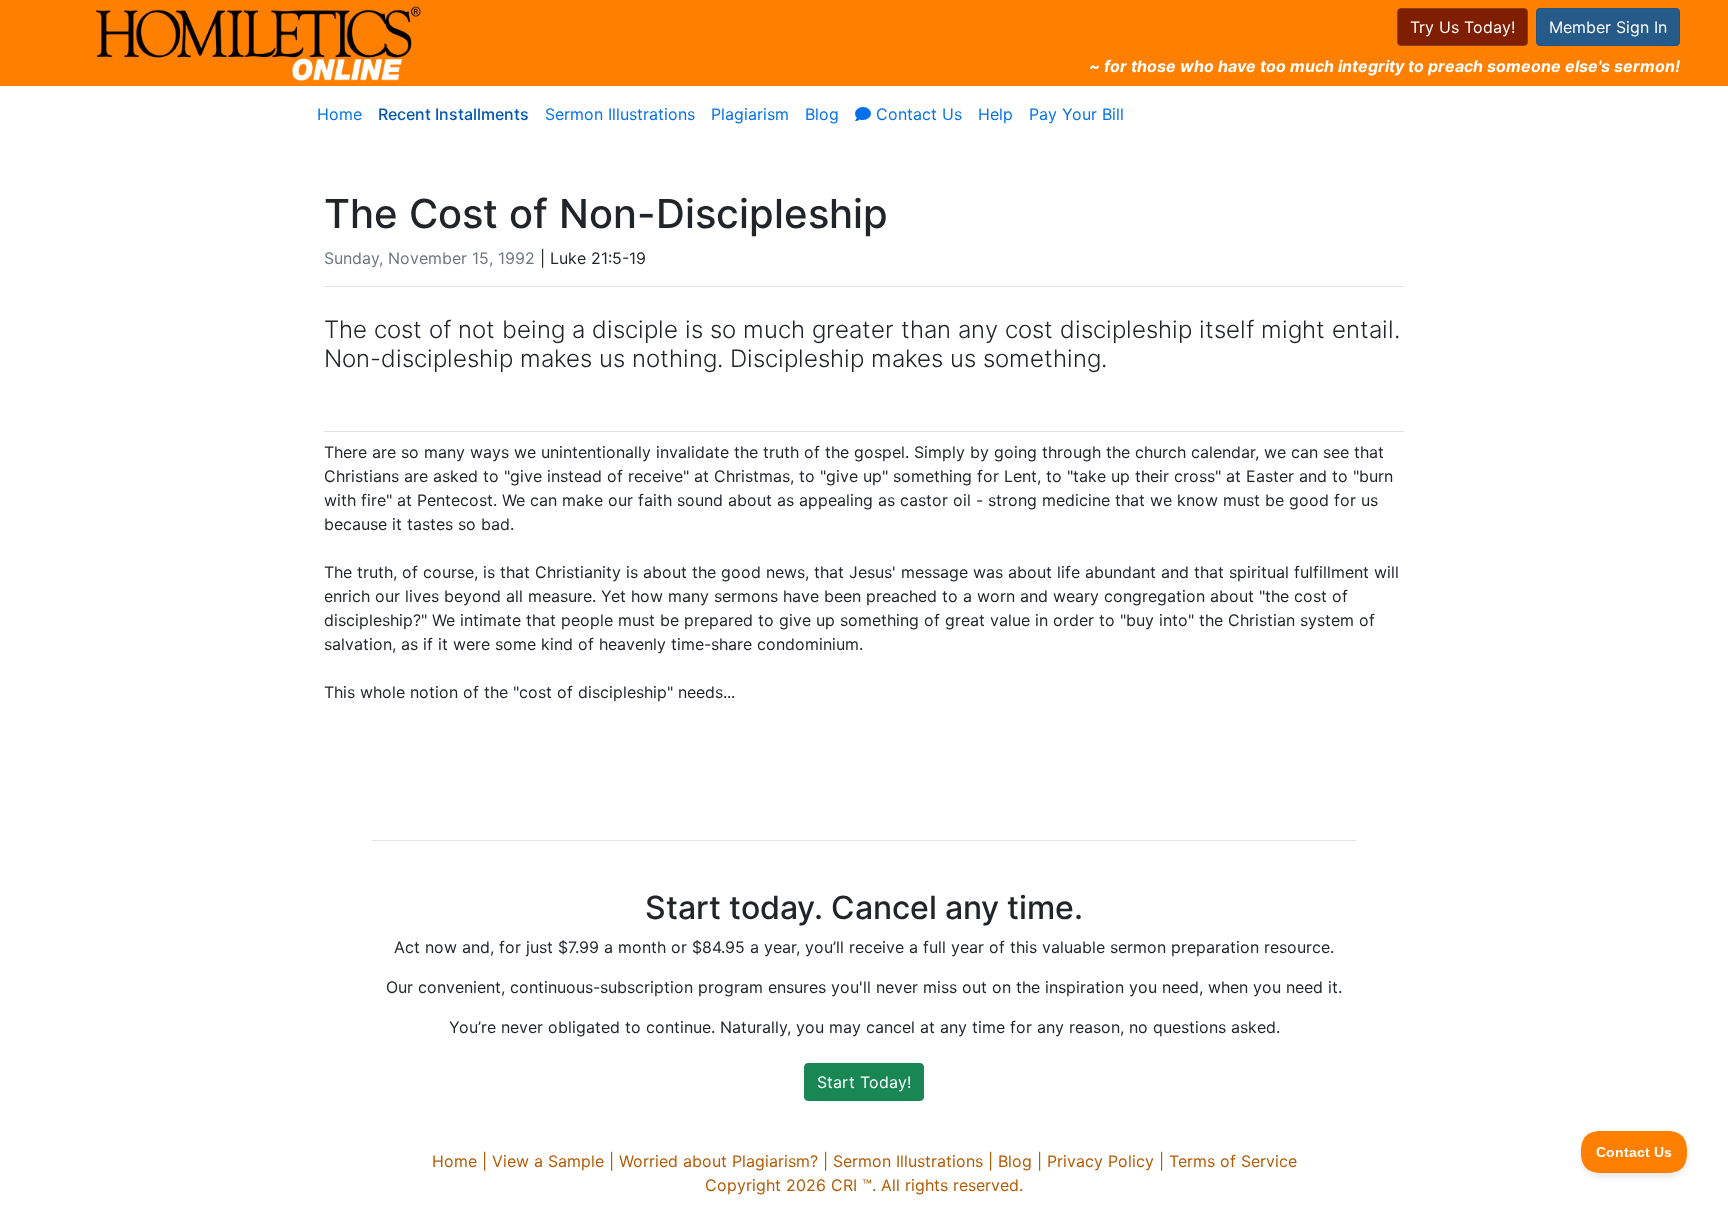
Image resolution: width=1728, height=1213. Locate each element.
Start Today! (864, 1082)
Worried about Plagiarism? (718, 1161)
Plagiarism (750, 114)
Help (995, 114)
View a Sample (548, 1161)
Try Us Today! (1462, 27)
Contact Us (916, 114)
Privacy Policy (1100, 1161)
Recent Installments (453, 114)
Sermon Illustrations (620, 114)
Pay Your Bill (1076, 114)
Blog (822, 114)
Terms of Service (1233, 1161)
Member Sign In (1608, 27)
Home (339, 114)
